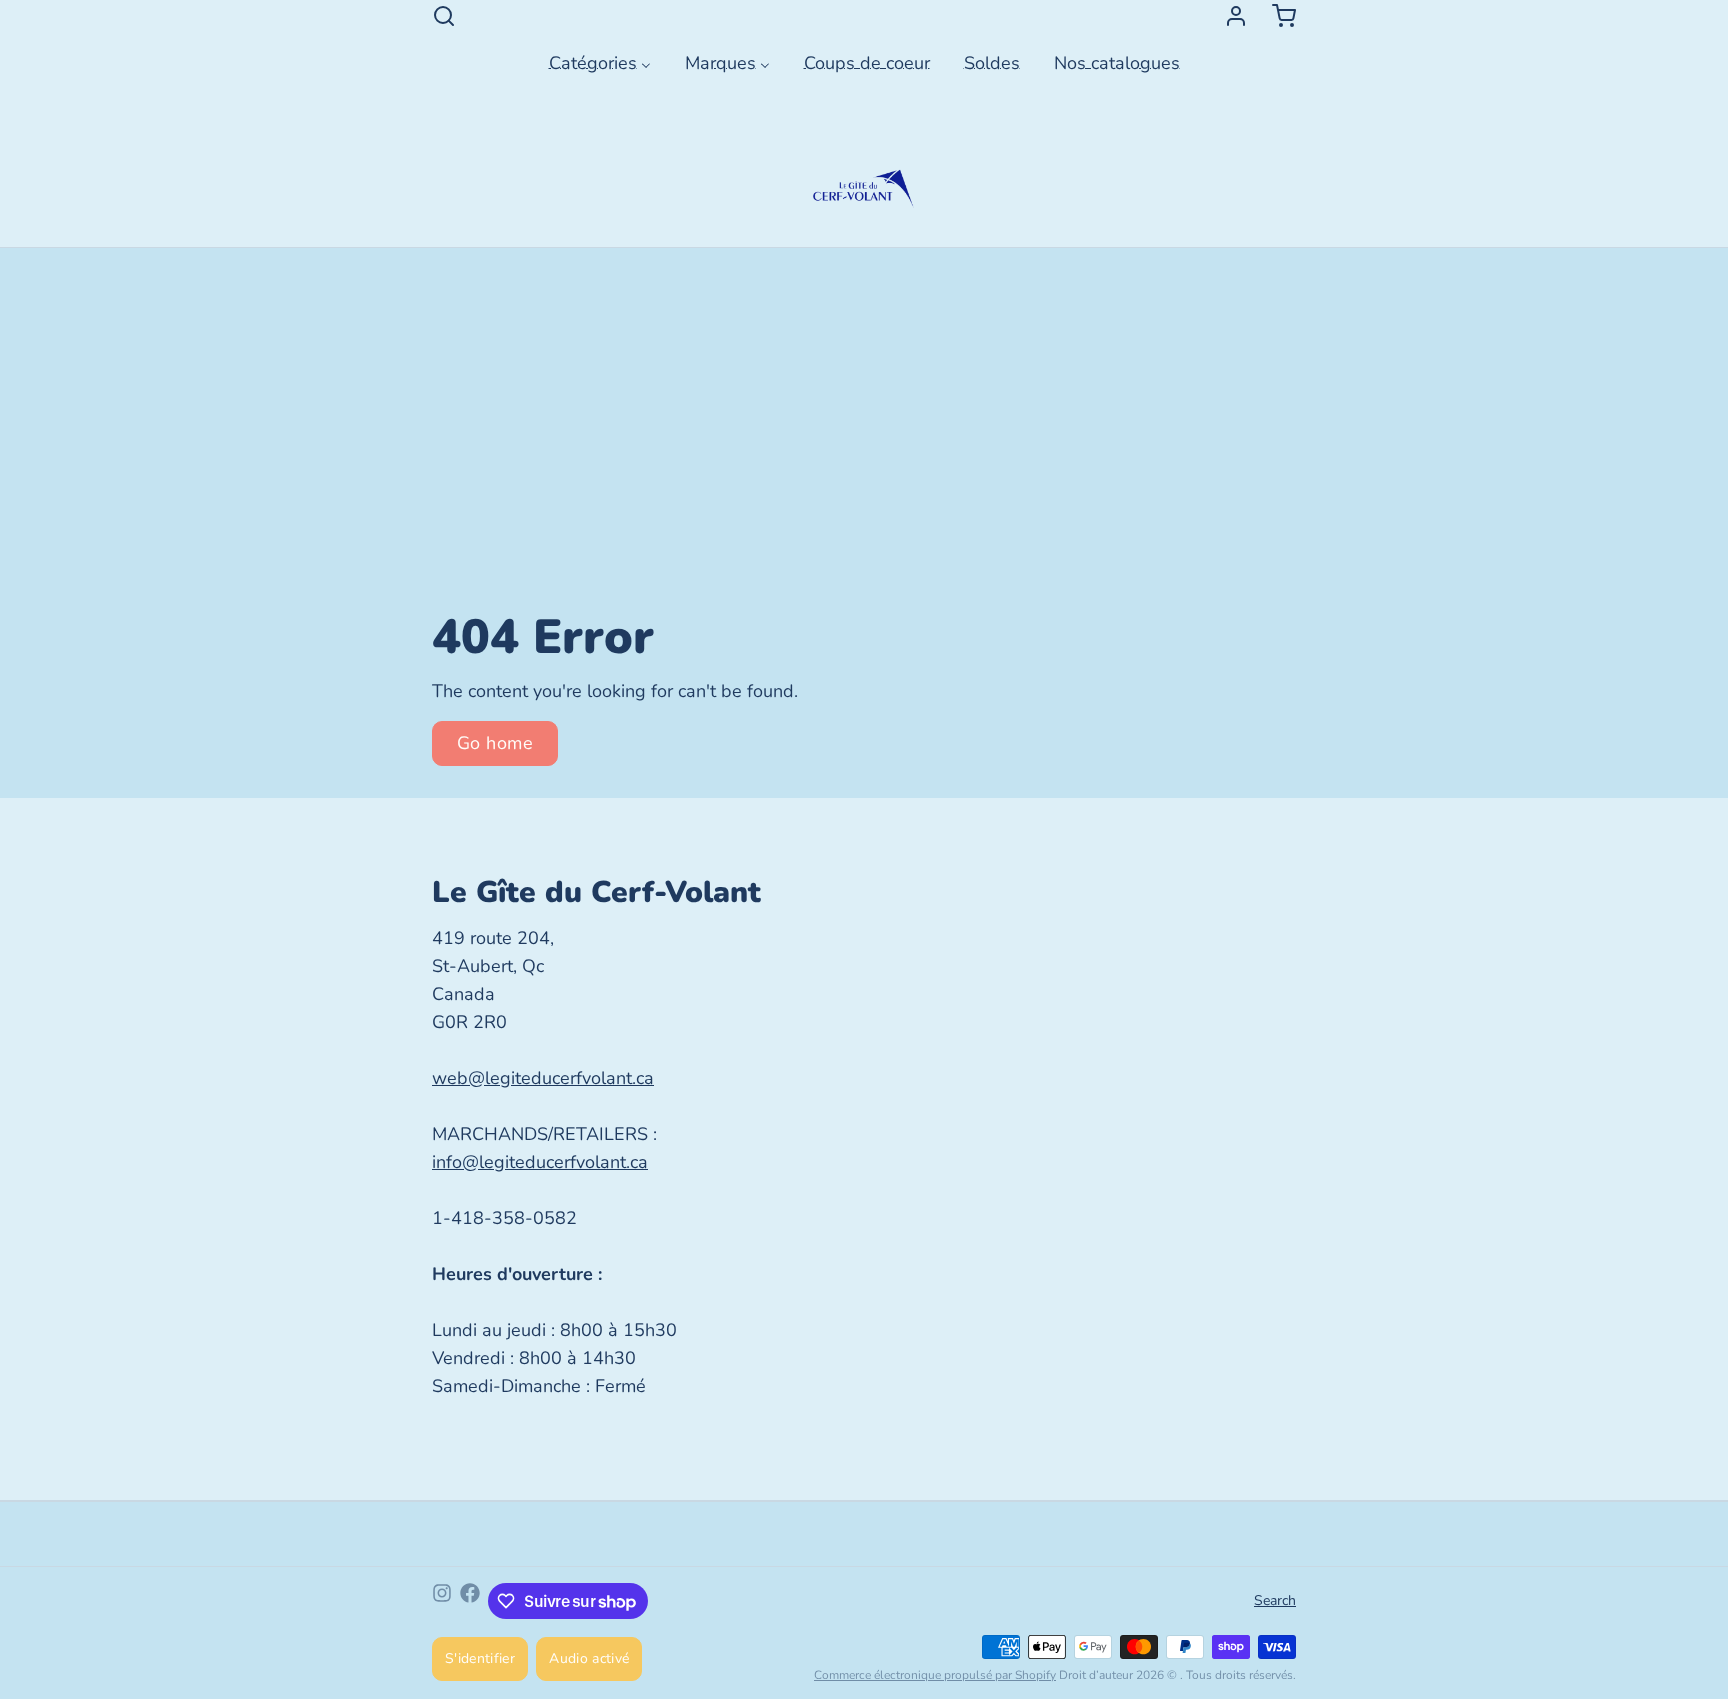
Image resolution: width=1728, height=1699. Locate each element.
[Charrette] (1276, 16)
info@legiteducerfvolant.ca (540, 1162)
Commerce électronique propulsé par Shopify (935, 1675)
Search (1275, 1600)
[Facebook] (470, 1601)
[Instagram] (442, 1601)
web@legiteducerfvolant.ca (543, 1078)
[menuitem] (600, 61)
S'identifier (480, 1658)
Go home (495, 743)
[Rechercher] (444, 16)
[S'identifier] (1228, 16)
